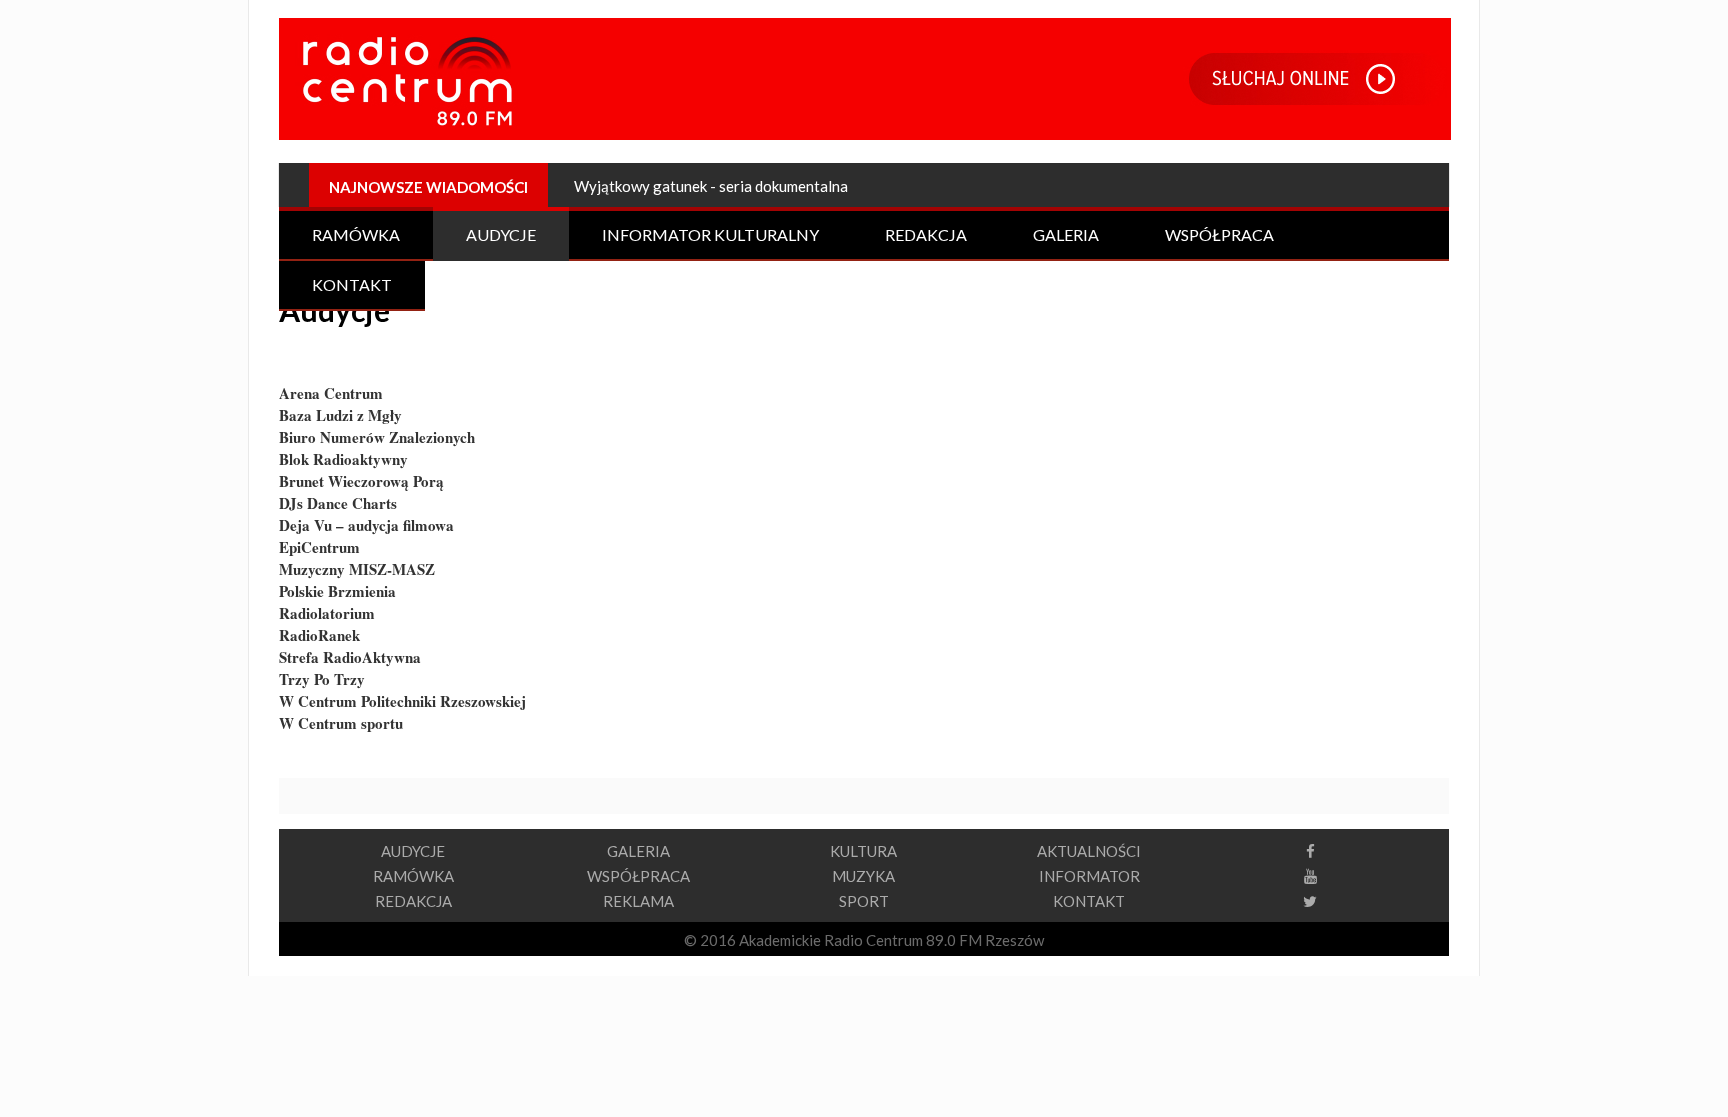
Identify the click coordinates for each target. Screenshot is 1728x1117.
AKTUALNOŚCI (1089, 851)
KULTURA (863, 851)
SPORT (864, 901)
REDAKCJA (413, 901)
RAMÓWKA (413, 876)
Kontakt (352, 284)
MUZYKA (863, 876)
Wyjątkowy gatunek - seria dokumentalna (711, 186)
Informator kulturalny (710, 234)
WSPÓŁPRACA (638, 876)
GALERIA (638, 851)
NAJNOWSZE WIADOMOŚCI (428, 187)
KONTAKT (1089, 901)
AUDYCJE (413, 851)
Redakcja (926, 234)
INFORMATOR (1089, 876)
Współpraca (1219, 234)
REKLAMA (638, 901)
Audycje (501, 234)
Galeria (1066, 234)
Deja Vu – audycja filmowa (366, 525)
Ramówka (356, 234)
